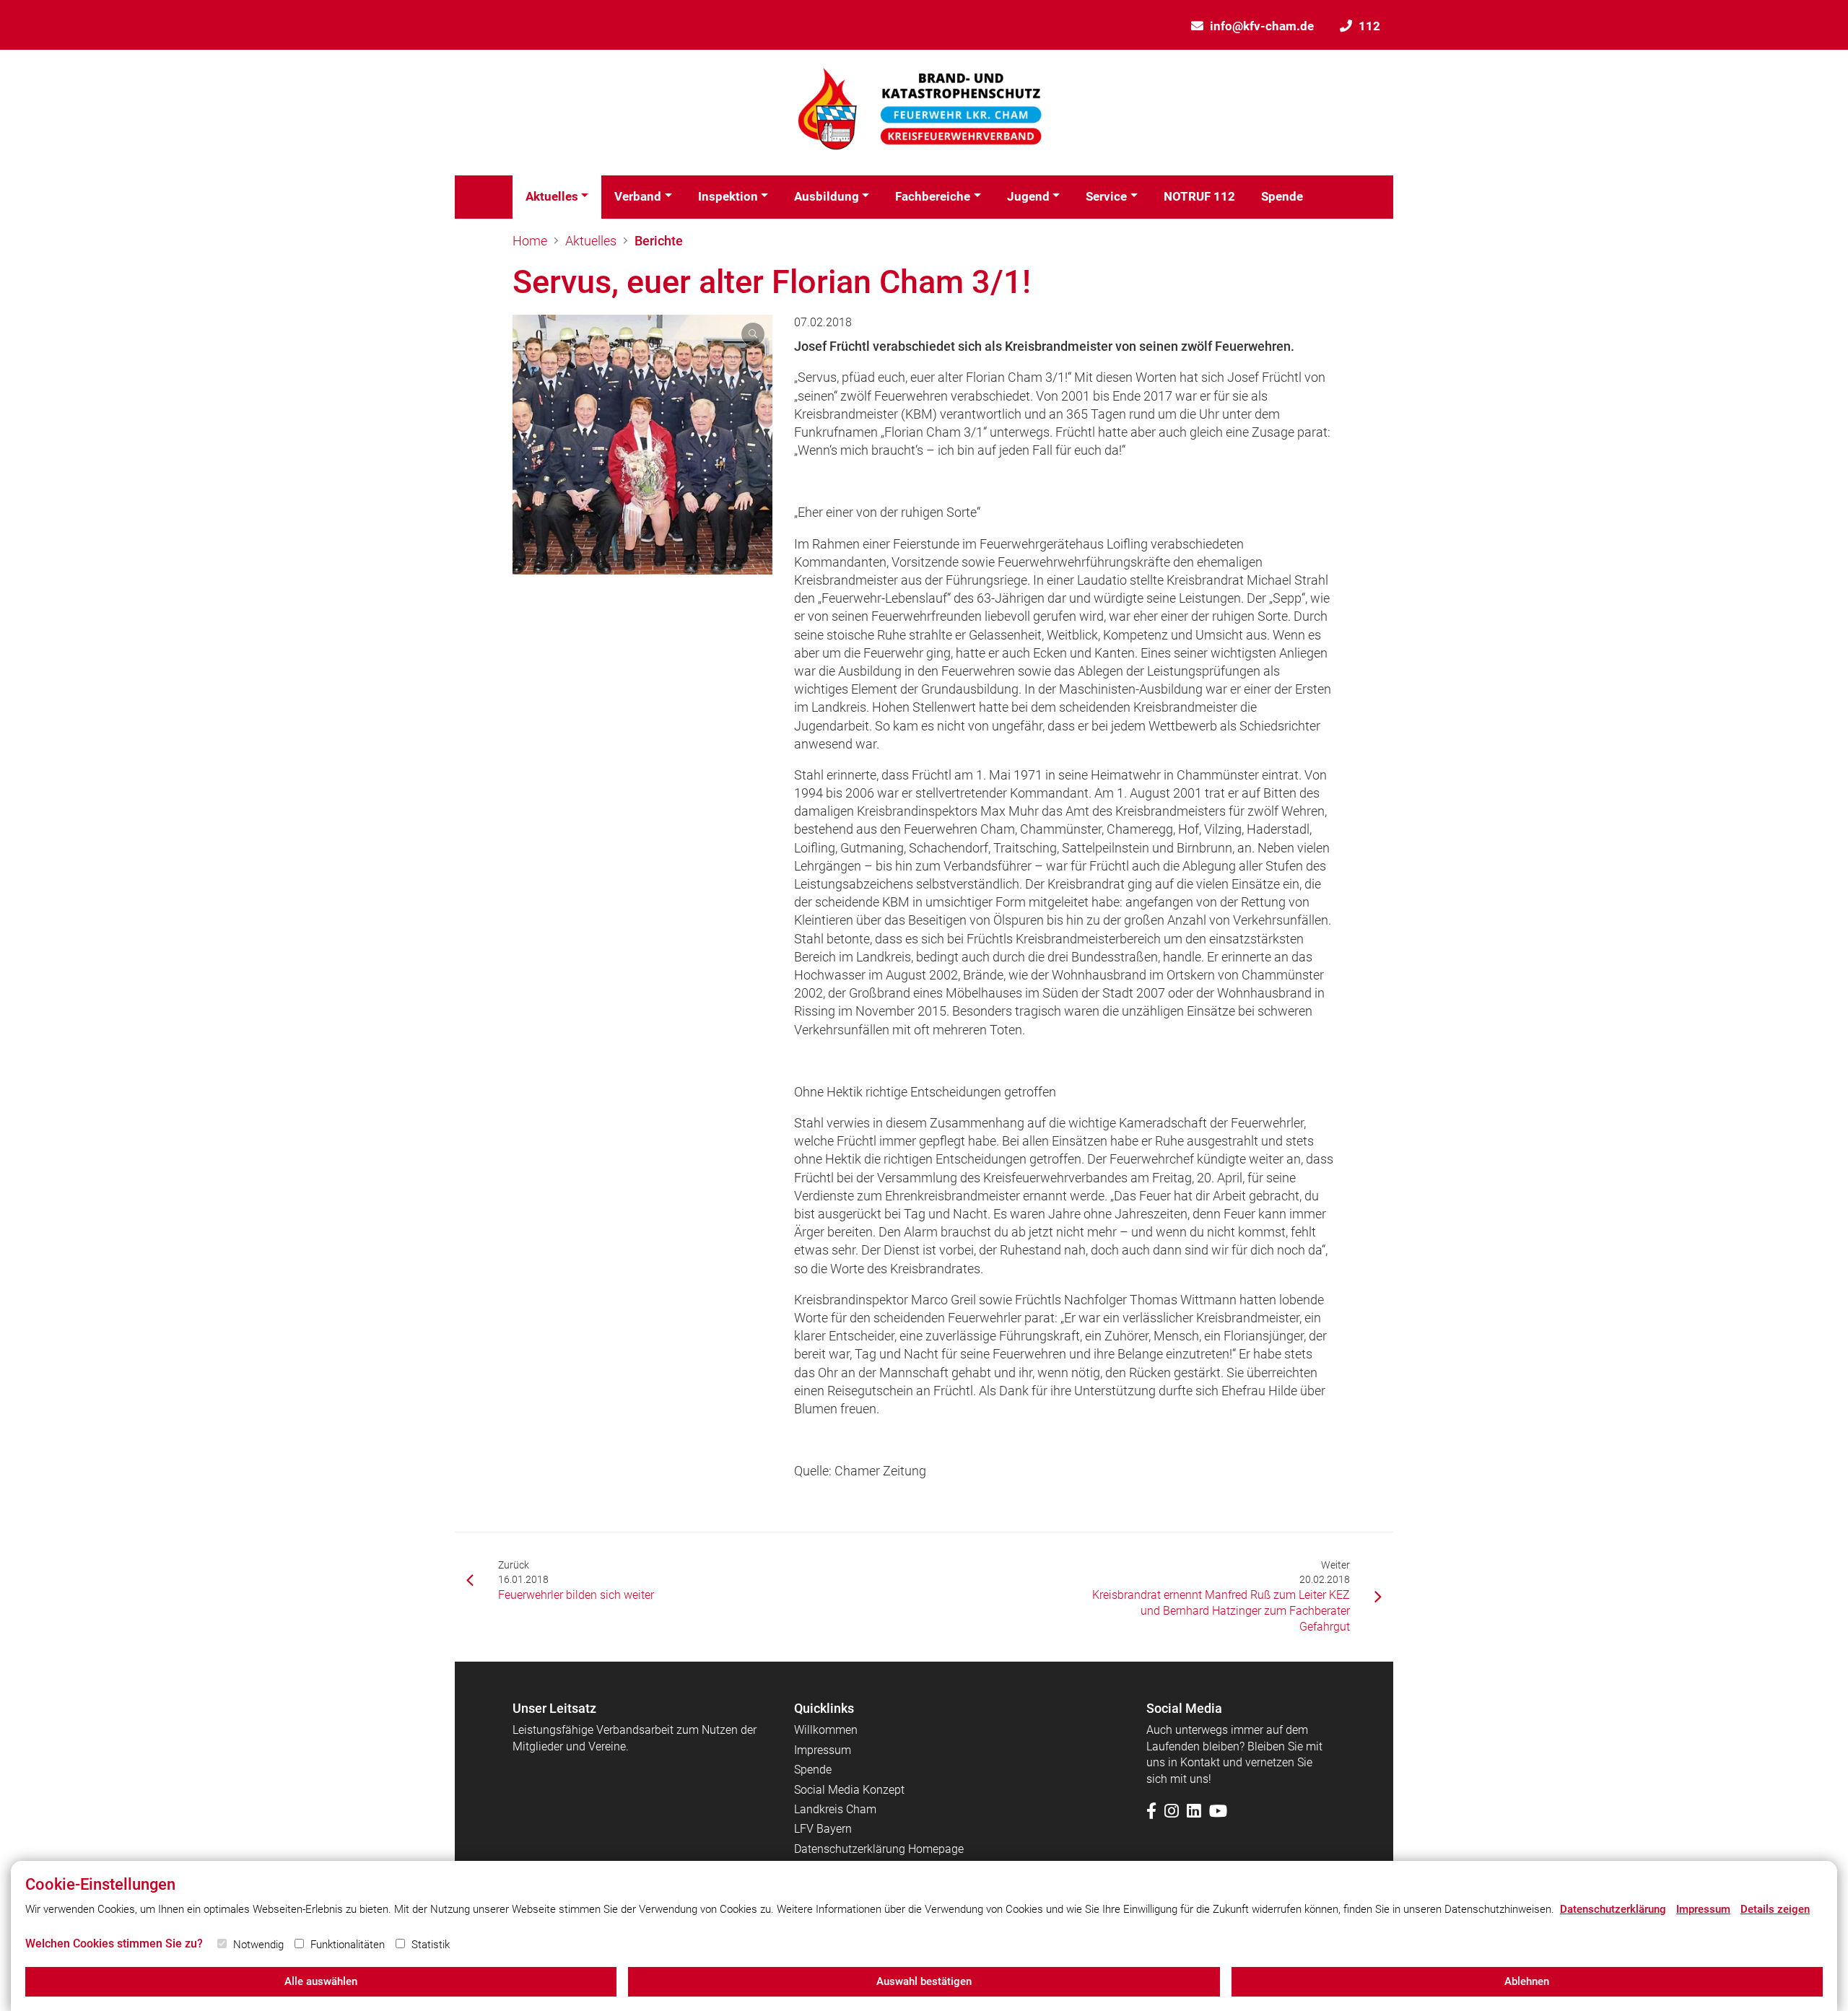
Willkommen (826, 1730)
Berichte (659, 241)
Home (530, 241)
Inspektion (728, 196)
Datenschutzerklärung (1613, 1909)
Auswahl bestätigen (924, 1981)
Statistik (431, 1945)
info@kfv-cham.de (1262, 26)
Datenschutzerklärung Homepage (879, 1849)
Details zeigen (1775, 1909)
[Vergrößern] (642, 445)
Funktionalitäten (348, 1945)
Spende (1282, 196)
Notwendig (258, 1945)
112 (1369, 26)
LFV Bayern (823, 1829)
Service (1106, 196)
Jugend (1028, 196)
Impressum (823, 1750)
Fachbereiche (933, 196)
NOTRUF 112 (1199, 196)
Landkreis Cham (835, 1809)
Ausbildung (827, 196)
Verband (638, 196)
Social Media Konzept (849, 1790)
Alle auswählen (321, 1981)
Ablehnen (1527, 1981)
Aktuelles (552, 196)
